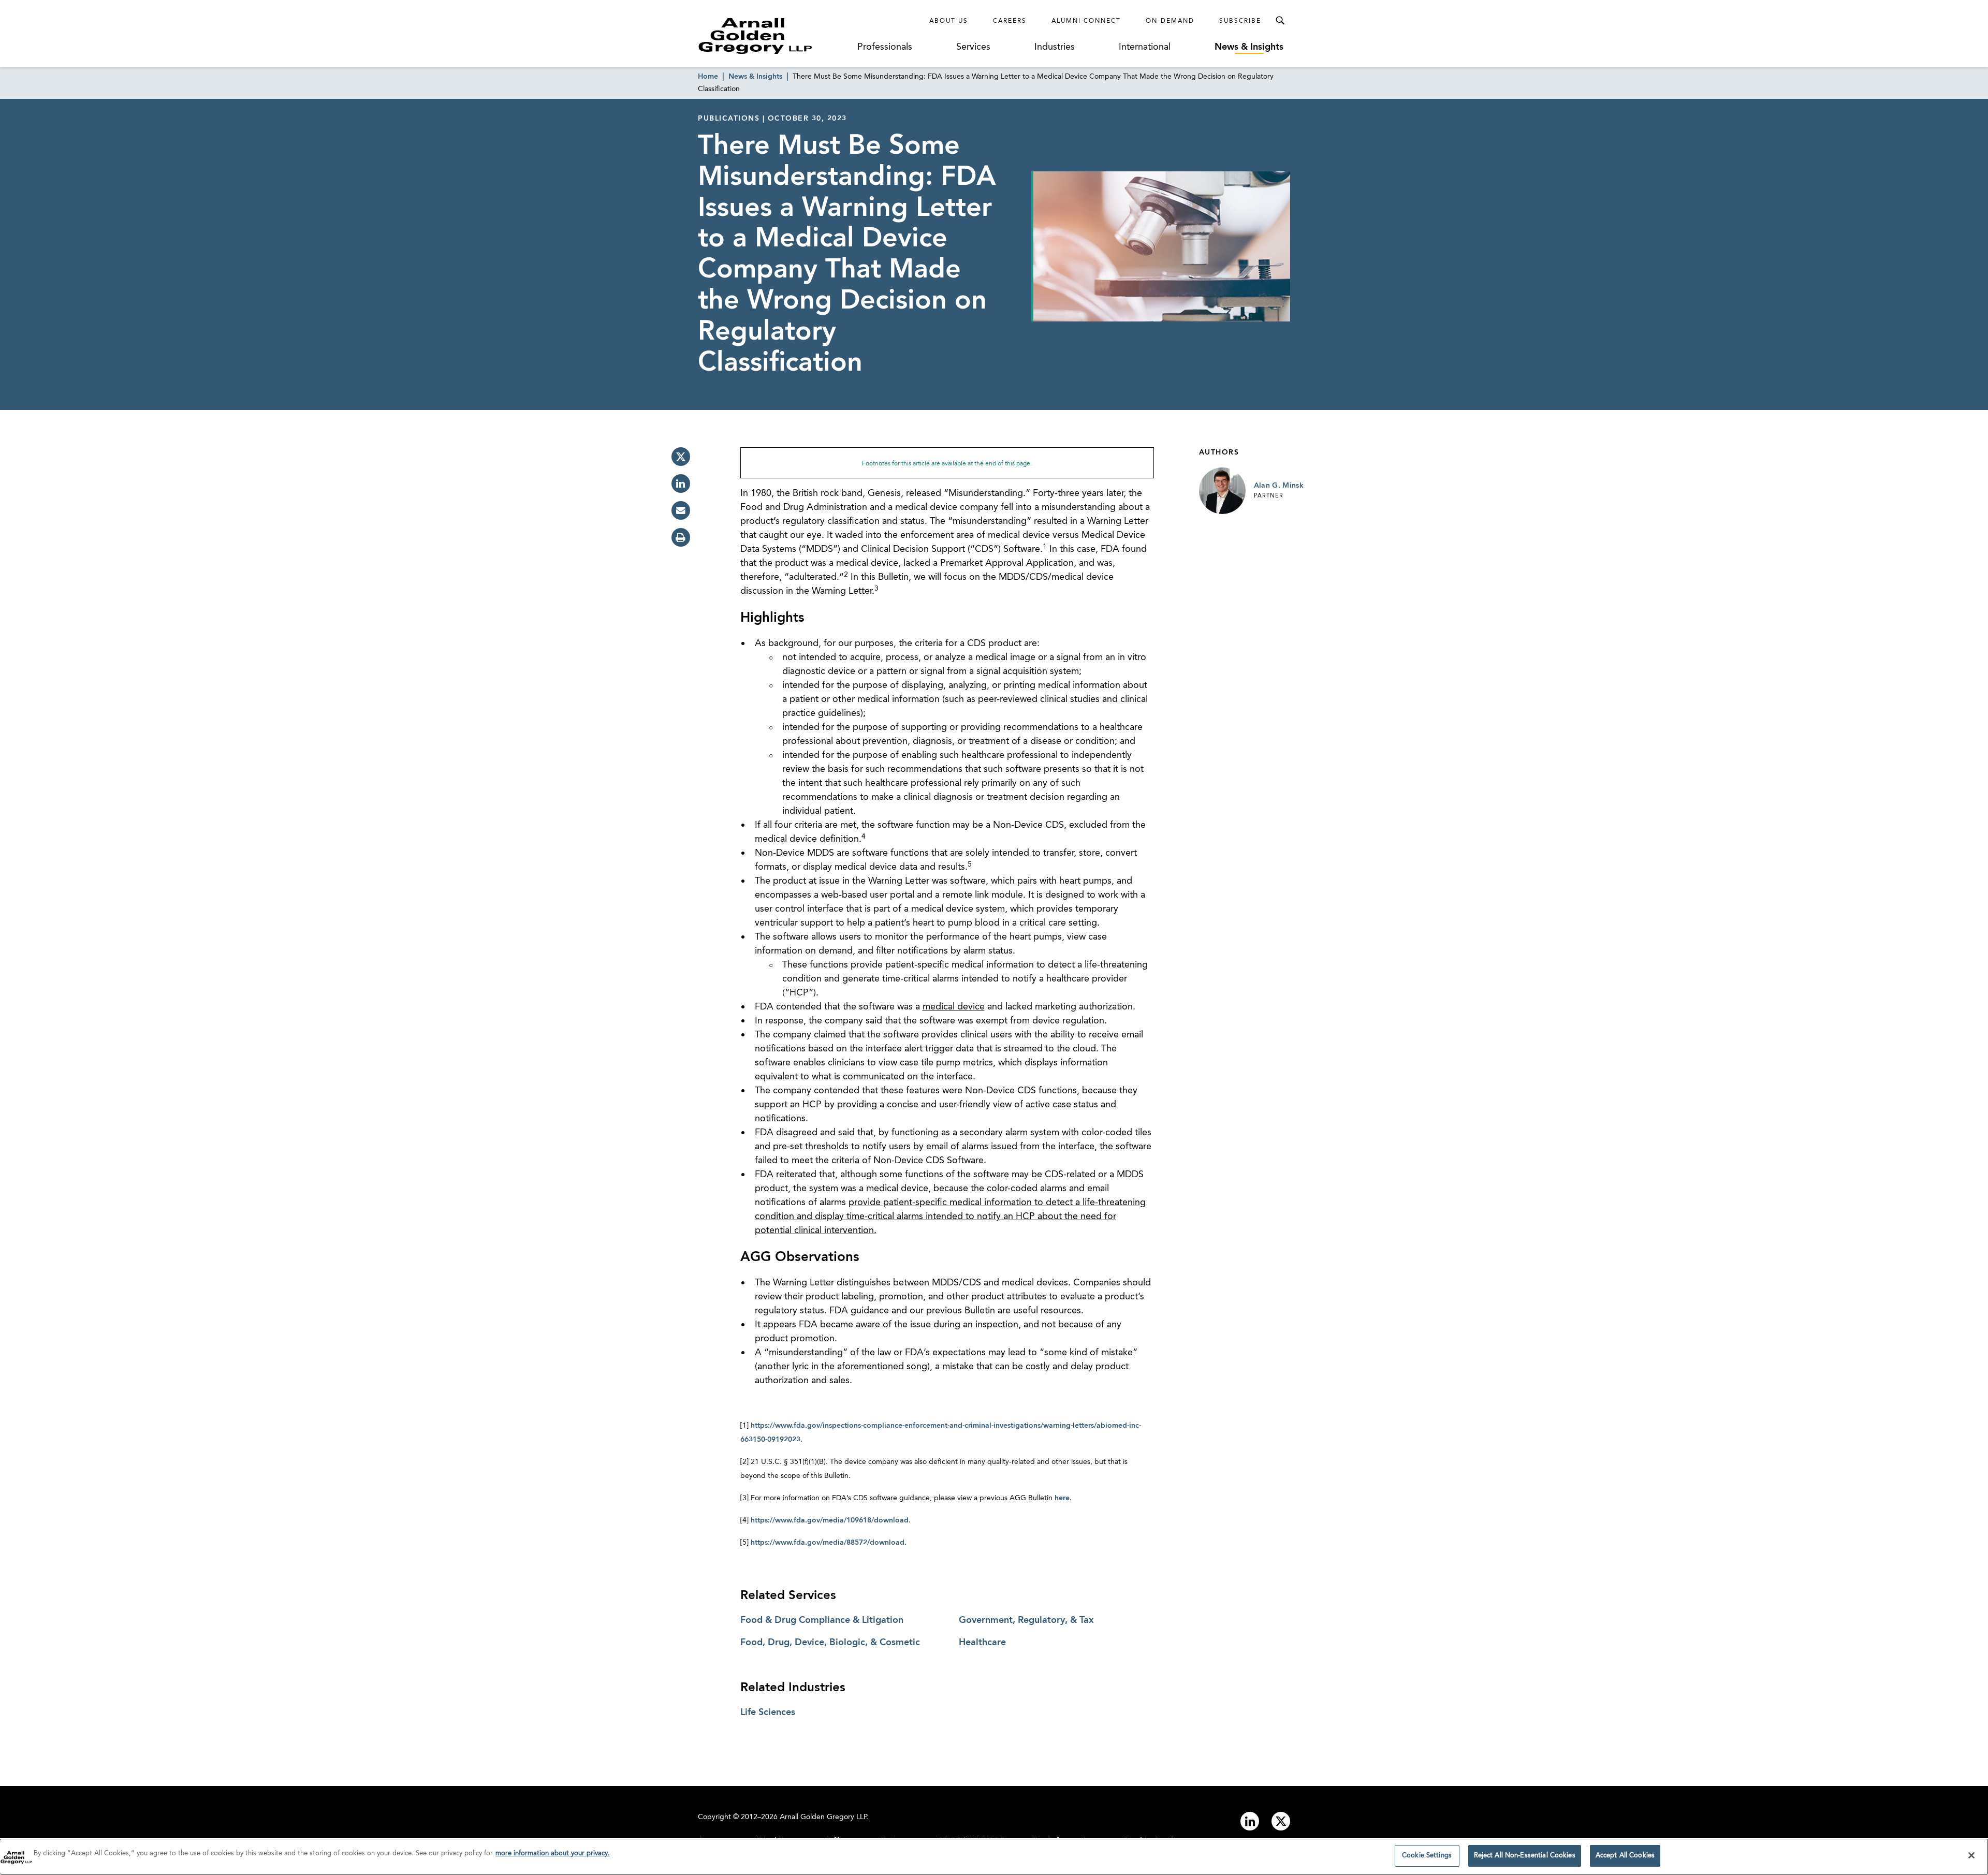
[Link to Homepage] (774, 36)
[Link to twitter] (1281, 1821)
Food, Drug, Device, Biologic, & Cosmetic (830, 1643)
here (1062, 1498)
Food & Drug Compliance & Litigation (822, 1620)
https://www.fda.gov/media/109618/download (830, 1520)
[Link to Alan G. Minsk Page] (1222, 491)
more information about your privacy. (553, 1854)
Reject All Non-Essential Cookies (1525, 1856)
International (1145, 47)
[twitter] (681, 457)
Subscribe (1240, 21)
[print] (681, 537)
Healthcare (982, 1643)
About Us (949, 21)
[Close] (1971, 1855)
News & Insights (1249, 47)
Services (973, 47)
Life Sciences (768, 1712)
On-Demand (1170, 21)
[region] (994, 1857)
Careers (1010, 21)
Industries (1055, 47)
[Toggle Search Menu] (1280, 21)
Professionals (885, 47)
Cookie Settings (1427, 1856)
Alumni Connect (1086, 21)
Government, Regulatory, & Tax (1026, 1620)
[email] (681, 510)
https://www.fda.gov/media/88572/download (828, 1543)
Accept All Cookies (1625, 1856)
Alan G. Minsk (1279, 486)
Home (708, 77)
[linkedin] (681, 484)
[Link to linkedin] (1250, 1821)
